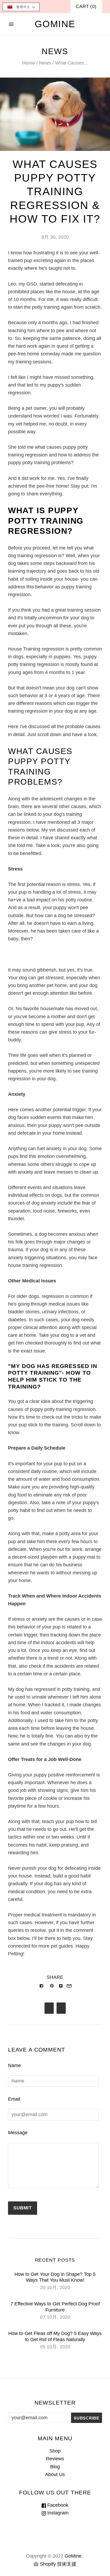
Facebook (57, 2505)
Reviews (55, 2459)
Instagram (57, 2513)
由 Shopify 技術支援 (55, 2564)
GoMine (73, 2556)
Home (29, 63)
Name (14, 2065)
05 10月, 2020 (55, 2347)
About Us (55, 2474)
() (86, 7)
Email (14, 2099)
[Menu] (11, 24)
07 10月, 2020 (55, 2317)
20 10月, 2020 (55, 2288)
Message (18, 2133)
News (45, 63)
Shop (55, 2451)
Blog (55, 2467)
